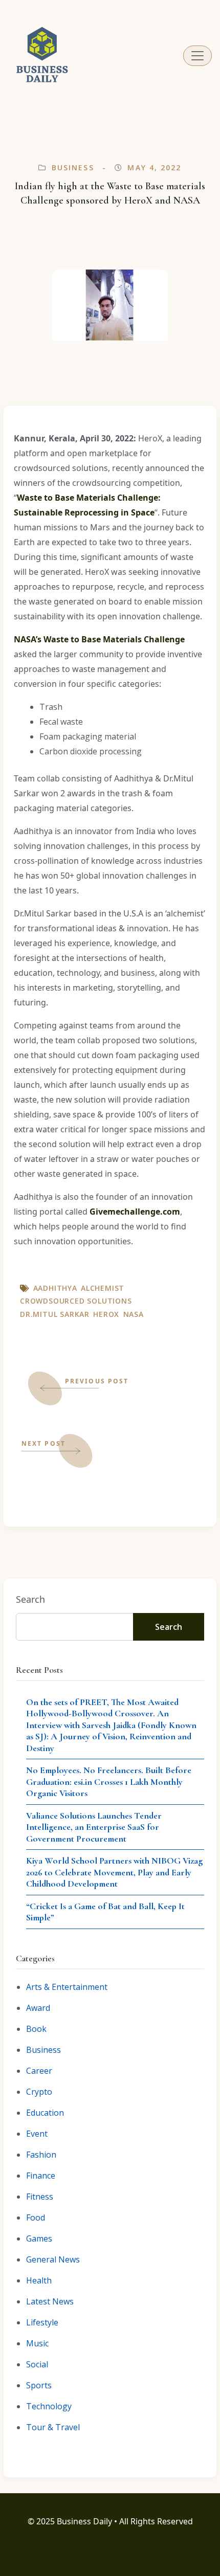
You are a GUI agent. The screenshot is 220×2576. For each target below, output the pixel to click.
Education (45, 2113)
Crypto (39, 2092)
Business (73, 167)
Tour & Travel (53, 2427)
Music (37, 2343)
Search (30, 1599)
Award (38, 2008)
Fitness (40, 2197)
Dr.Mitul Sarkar (55, 1314)
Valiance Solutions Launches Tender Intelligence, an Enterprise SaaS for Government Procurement (94, 1827)
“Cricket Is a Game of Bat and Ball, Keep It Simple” (105, 1912)
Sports (39, 2385)
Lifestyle (42, 2322)
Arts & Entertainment (67, 1987)
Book (36, 2029)
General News (53, 2259)
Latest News (50, 2301)
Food (36, 2217)
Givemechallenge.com (135, 1212)
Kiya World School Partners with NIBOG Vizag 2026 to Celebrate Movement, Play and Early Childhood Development (114, 1872)
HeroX (106, 1314)
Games (39, 2238)
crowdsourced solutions (76, 1301)
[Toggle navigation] (197, 56)
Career (39, 2071)
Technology (49, 2406)
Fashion (41, 2155)
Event (37, 2134)
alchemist (103, 1288)
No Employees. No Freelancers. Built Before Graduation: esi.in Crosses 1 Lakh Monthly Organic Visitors (109, 1782)
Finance (41, 2176)
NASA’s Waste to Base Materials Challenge (99, 639)
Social (37, 2364)
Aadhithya (55, 1288)
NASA (134, 1314)
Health (39, 2280)
